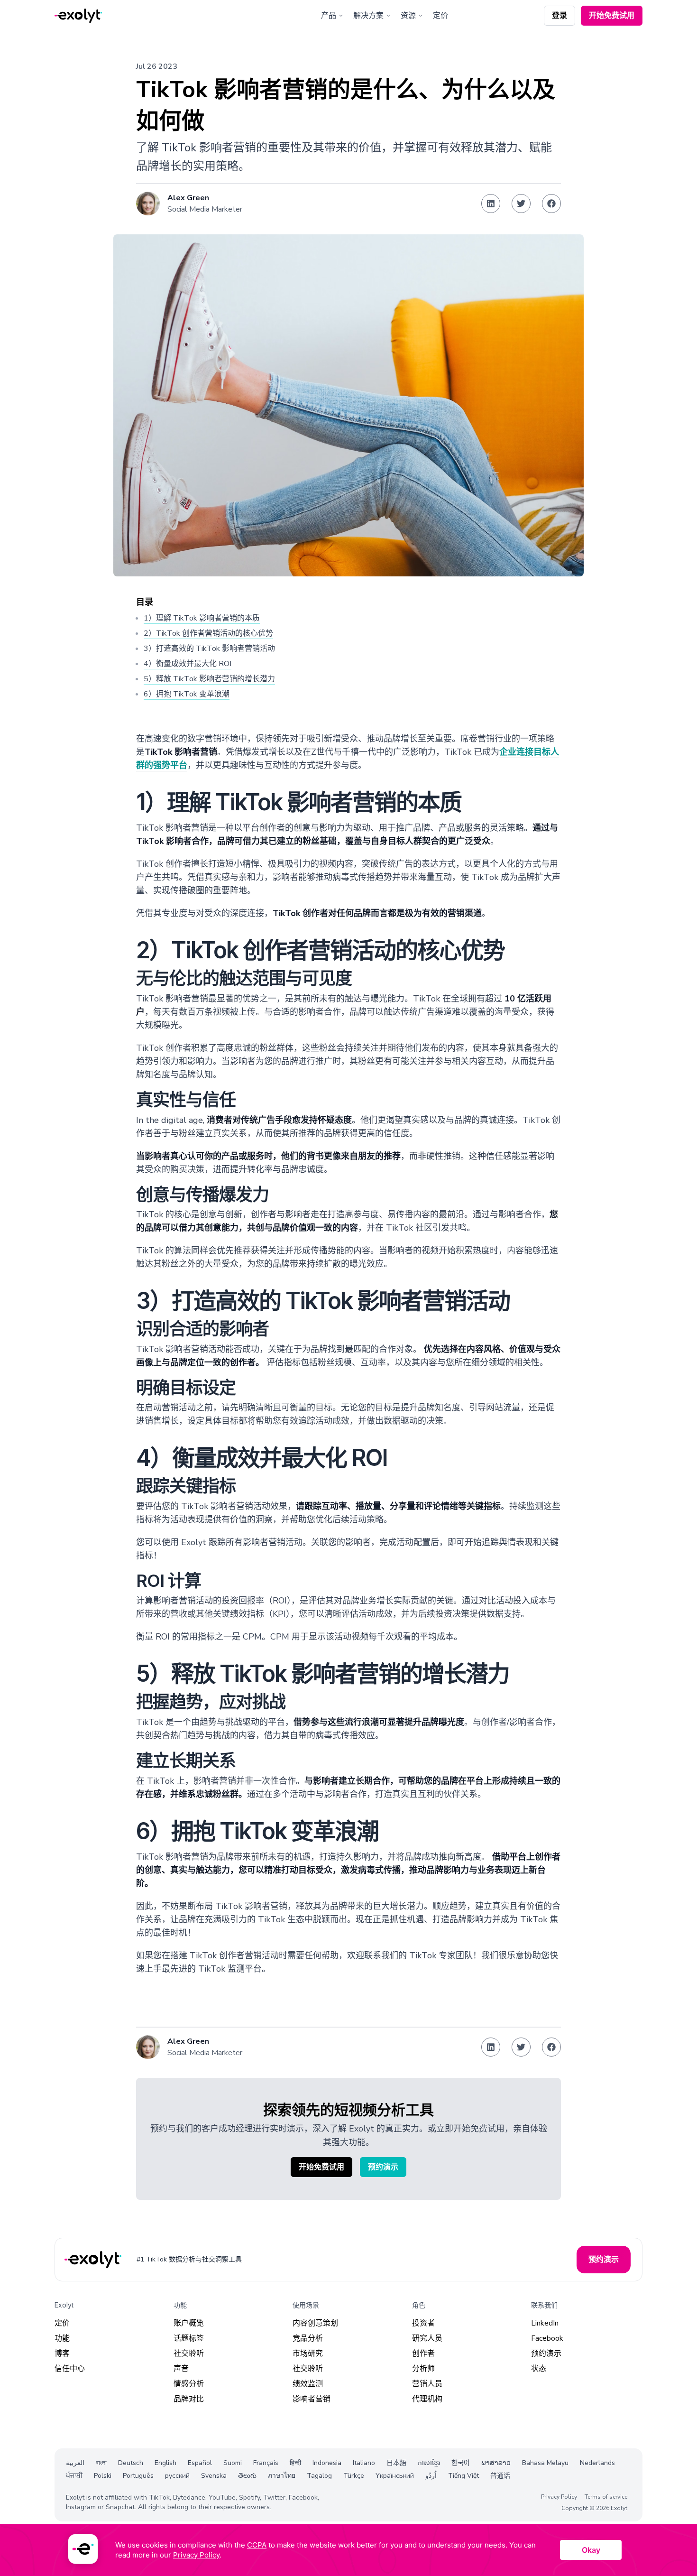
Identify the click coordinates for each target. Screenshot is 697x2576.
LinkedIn (545, 2323)
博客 (62, 2354)
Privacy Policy (559, 2497)
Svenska (214, 2476)
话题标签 (189, 2338)
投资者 (423, 2323)
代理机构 (427, 2399)
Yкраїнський (395, 2476)
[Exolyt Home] (94, 2260)
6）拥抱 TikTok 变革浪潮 (187, 694)
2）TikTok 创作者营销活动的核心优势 (208, 633)
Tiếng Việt (463, 2476)
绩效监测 (308, 2384)
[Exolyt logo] (78, 16)
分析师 (423, 2369)
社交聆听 (189, 2354)
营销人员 (427, 2384)
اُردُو (431, 2476)
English (165, 2463)
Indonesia (327, 2463)
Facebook (547, 2338)
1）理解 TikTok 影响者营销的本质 (202, 618)
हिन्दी (295, 2463)
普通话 (500, 2476)
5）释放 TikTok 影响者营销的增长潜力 (209, 679)
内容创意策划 (315, 2323)
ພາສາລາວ (496, 2463)
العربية (75, 2463)
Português (138, 2476)
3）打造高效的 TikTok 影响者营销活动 (209, 649)
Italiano (364, 2463)
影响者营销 (312, 2399)
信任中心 (70, 2369)
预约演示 (546, 2354)
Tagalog (319, 2476)
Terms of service (606, 2497)
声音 (181, 2369)
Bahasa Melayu (545, 2463)
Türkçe (354, 2476)
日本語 (396, 2463)
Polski (103, 2476)
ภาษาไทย (282, 2476)
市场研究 (308, 2354)
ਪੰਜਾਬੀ (74, 2476)
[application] (348, 2550)
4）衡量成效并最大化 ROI (188, 664)
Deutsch (131, 2463)
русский (177, 2476)
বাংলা (101, 2463)
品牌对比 (189, 2399)
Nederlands (597, 2463)
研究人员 (427, 2338)
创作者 (423, 2354)
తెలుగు (247, 2476)
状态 (539, 2369)
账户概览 (189, 2323)
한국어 (461, 2463)
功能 (62, 2338)
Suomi (233, 2463)
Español (200, 2463)
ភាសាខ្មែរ (429, 2463)
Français (266, 2463)
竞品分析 (308, 2338)
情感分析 (189, 2384)
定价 (440, 16)
